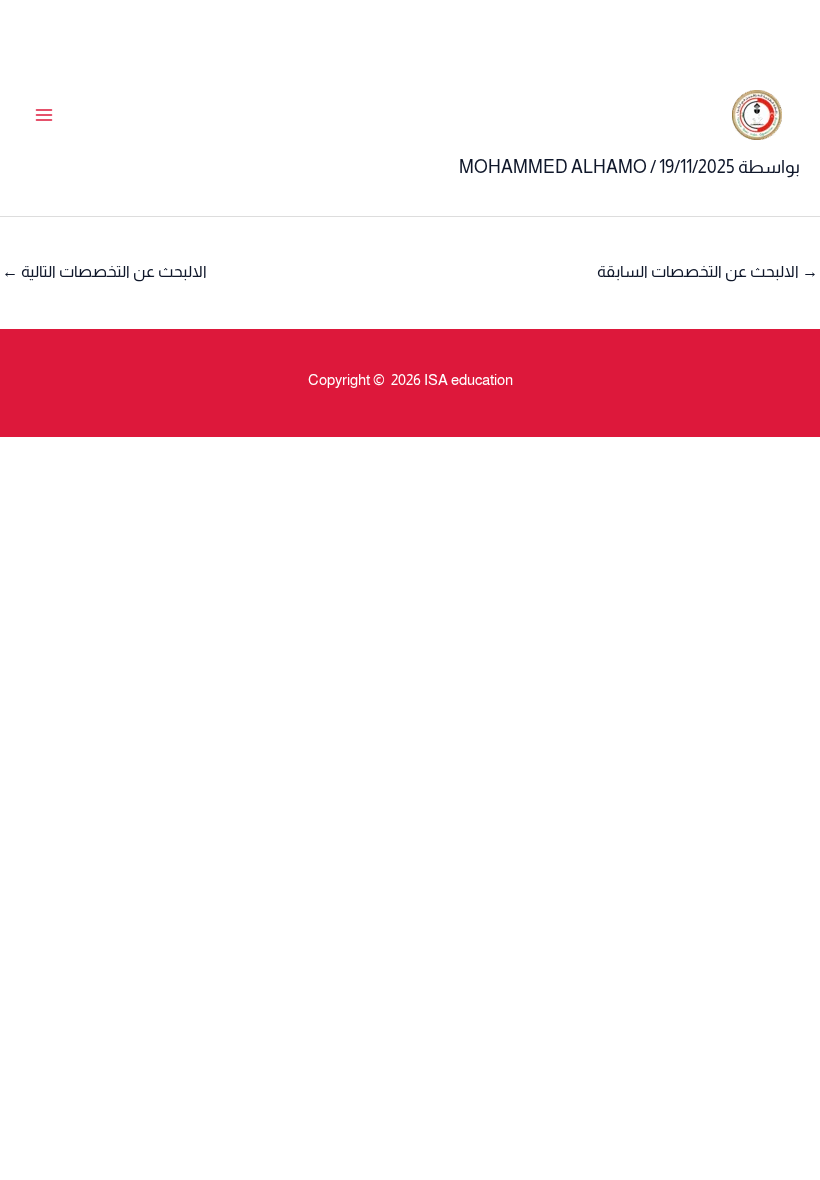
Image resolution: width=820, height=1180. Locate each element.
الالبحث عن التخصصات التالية (104, 271)
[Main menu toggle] (43, 115)
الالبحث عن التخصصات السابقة (707, 271)
